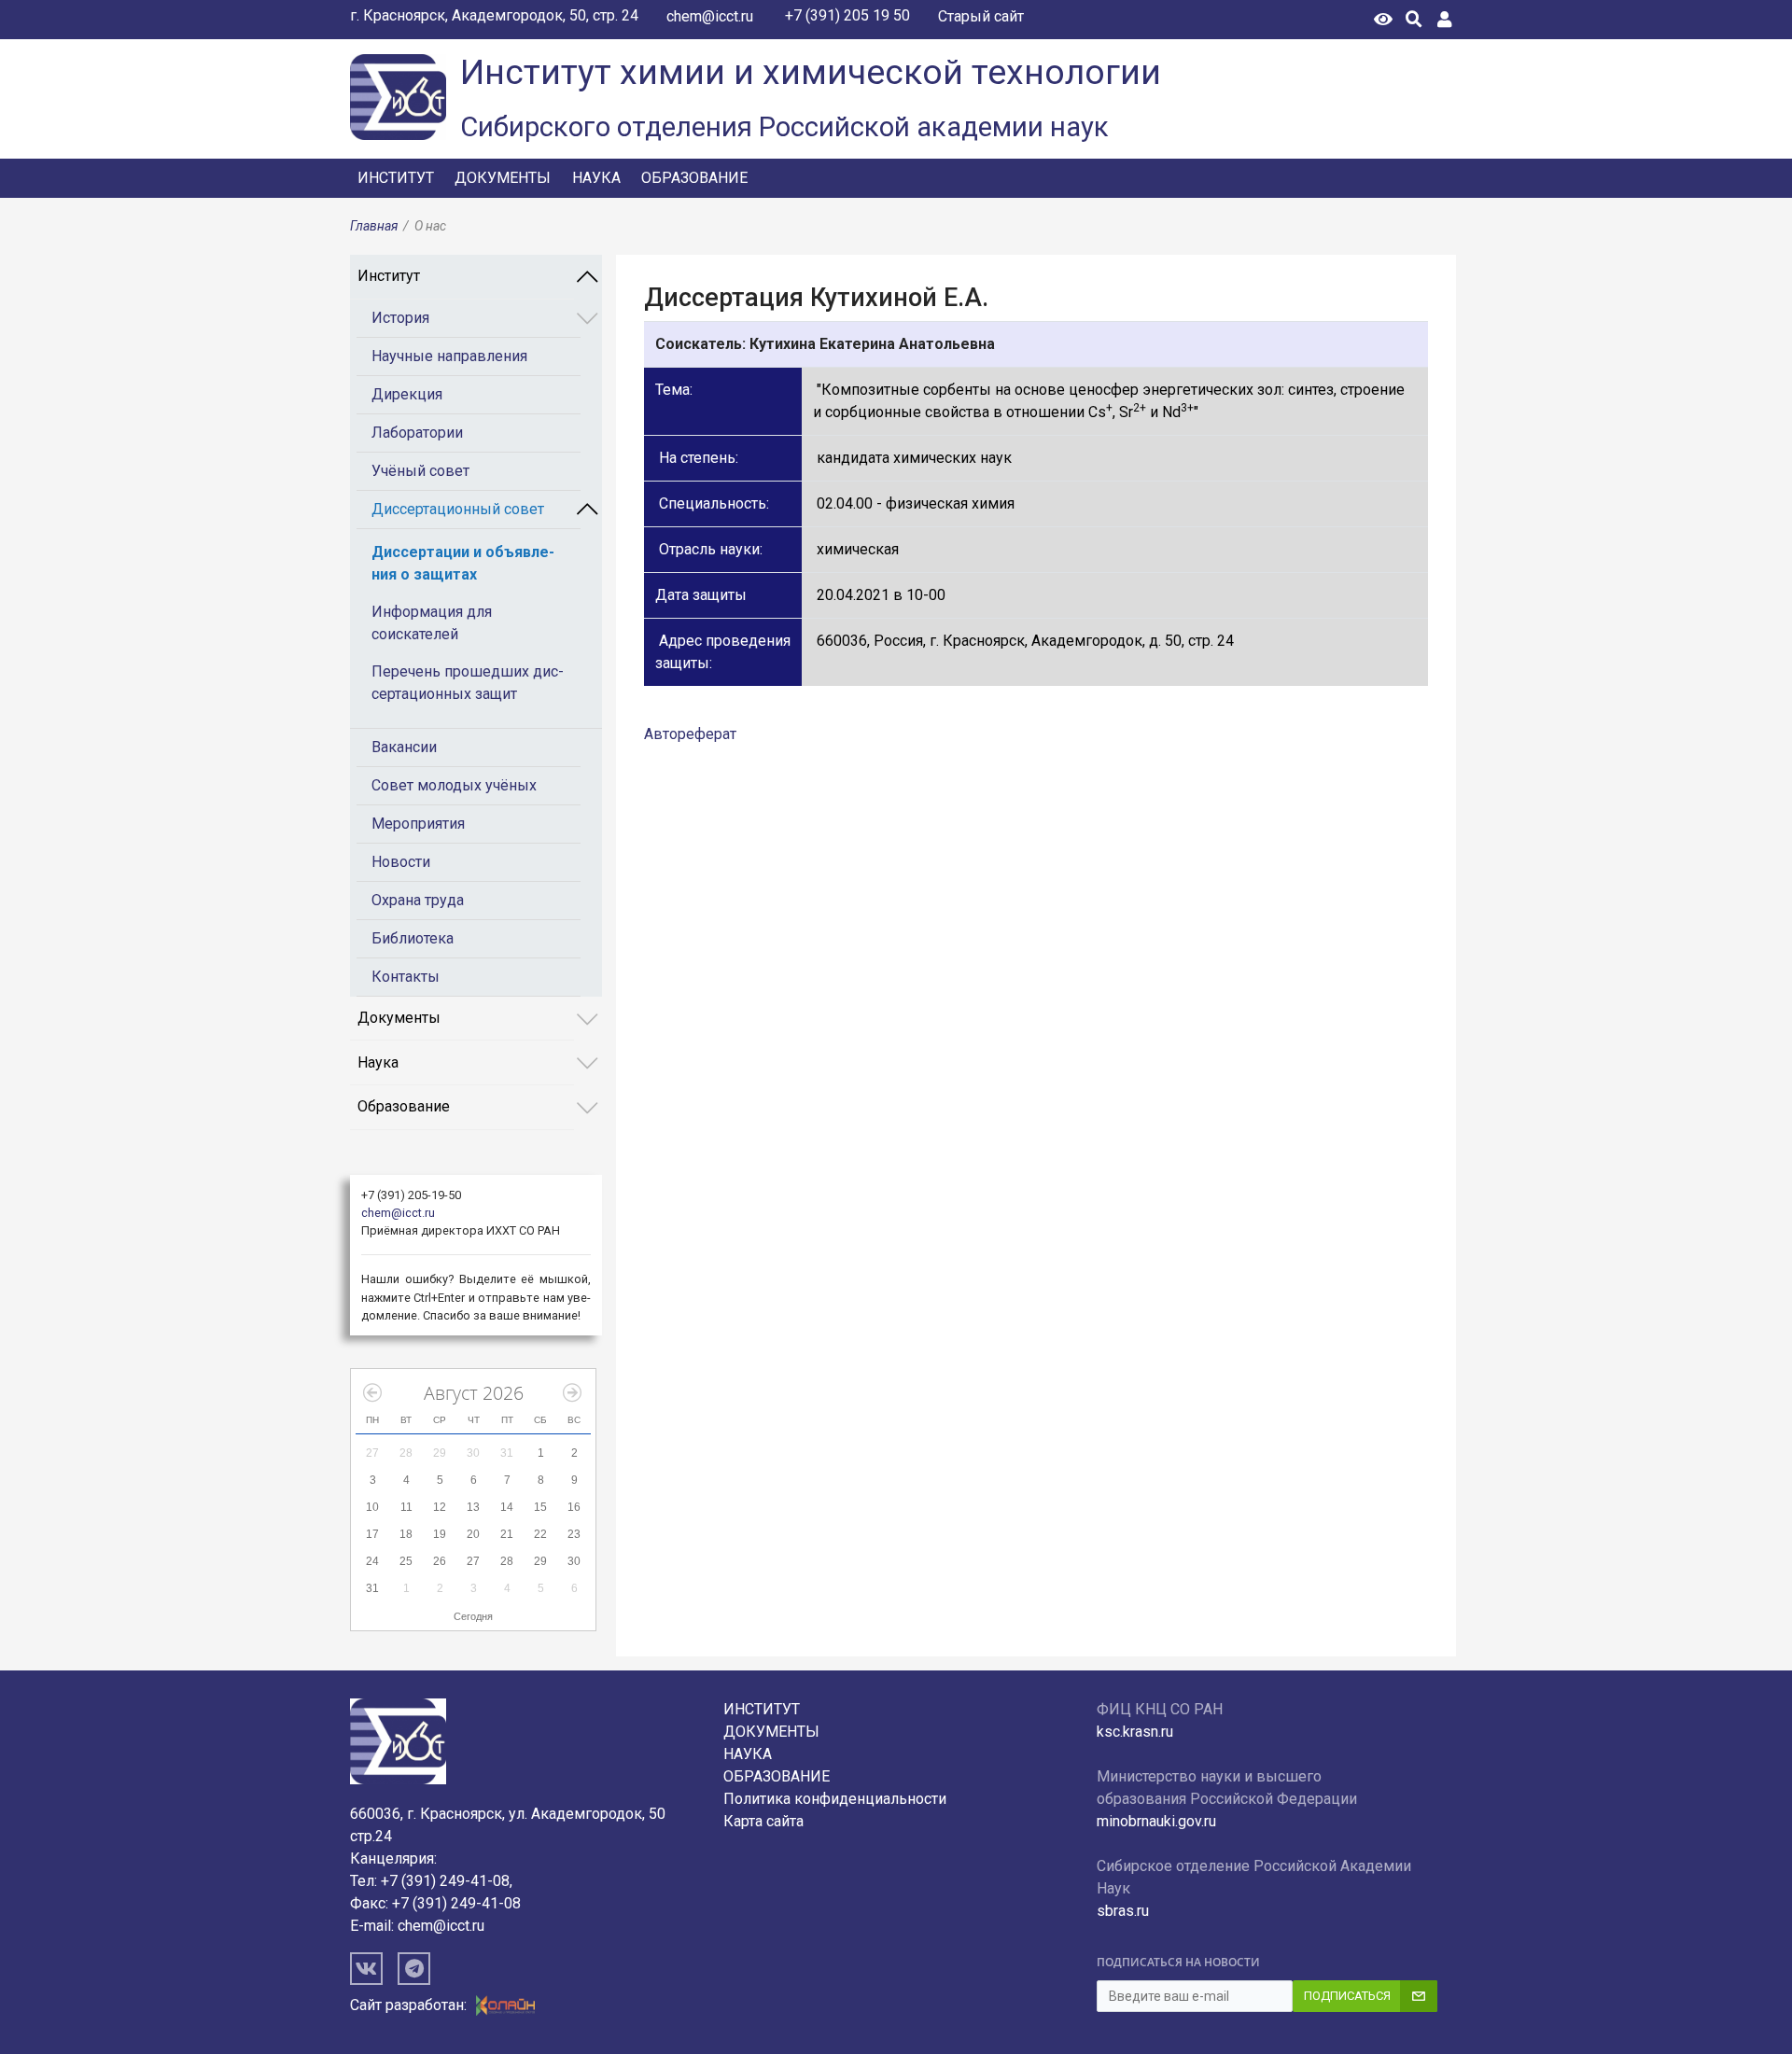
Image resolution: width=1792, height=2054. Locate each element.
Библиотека (413, 938)
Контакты (406, 977)
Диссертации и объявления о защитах (463, 563)
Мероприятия (418, 824)
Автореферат (690, 734)
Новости (401, 862)
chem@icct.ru (710, 16)
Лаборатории (417, 433)
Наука (596, 178)
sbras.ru (1123, 1911)
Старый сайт (981, 16)
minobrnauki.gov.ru (1156, 1821)
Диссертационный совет (458, 509)
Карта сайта (763, 1821)
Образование (694, 178)
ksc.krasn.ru (1135, 1732)
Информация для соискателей (432, 623)
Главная (374, 226)
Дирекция (407, 394)
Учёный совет (420, 471)
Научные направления (449, 356)
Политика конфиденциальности (835, 1799)
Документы (503, 178)
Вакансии (404, 747)
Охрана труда (418, 900)
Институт (396, 178)
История (400, 318)
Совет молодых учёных (454, 785)
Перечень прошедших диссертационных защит (468, 683)
